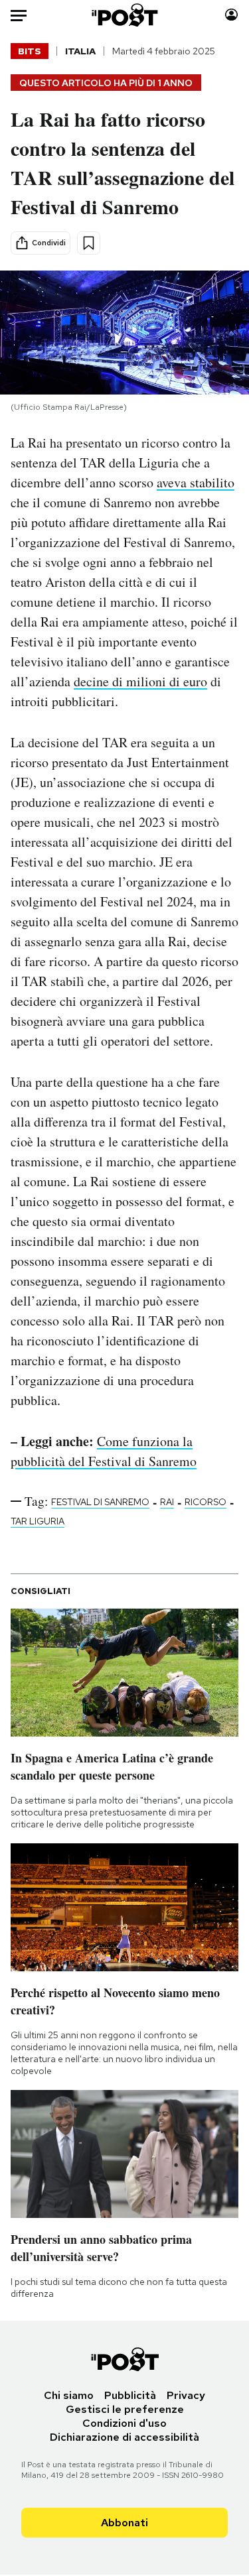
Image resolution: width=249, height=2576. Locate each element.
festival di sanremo (100, 1502)
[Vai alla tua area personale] (231, 15)
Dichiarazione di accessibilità (124, 2437)
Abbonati (124, 2523)
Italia (80, 51)
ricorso (206, 1502)
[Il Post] (124, 15)
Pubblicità (130, 2395)
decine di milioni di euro (140, 681)
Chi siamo (69, 2395)
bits (30, 51)
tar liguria (38, 1521)
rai (167, 1502)
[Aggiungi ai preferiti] (89, 243)
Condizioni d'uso (124, 2423)
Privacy (186, 2395)
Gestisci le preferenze (125, 2409)
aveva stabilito (196, 482)
